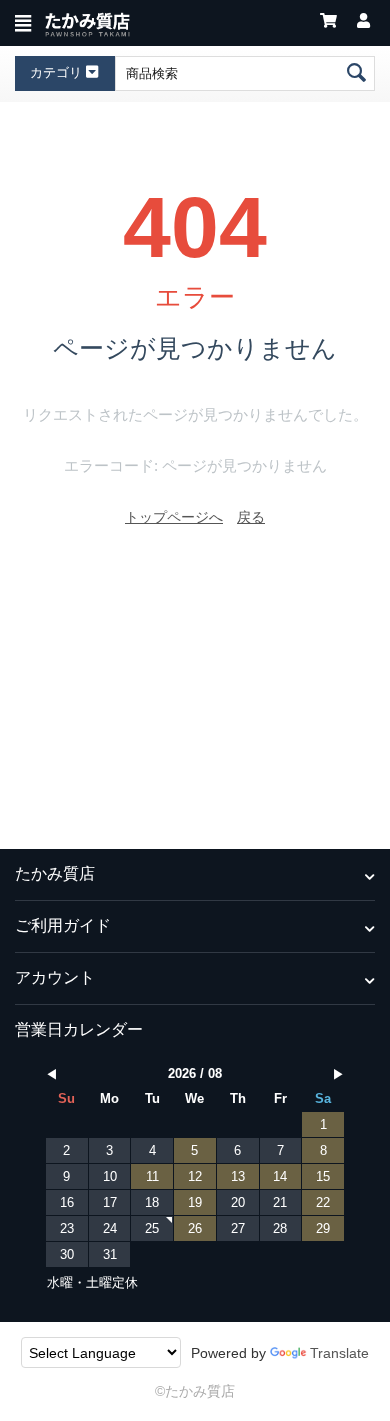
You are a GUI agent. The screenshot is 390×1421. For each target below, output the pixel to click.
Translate (339, 1353)
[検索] (357, 73)
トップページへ (174, 517)
